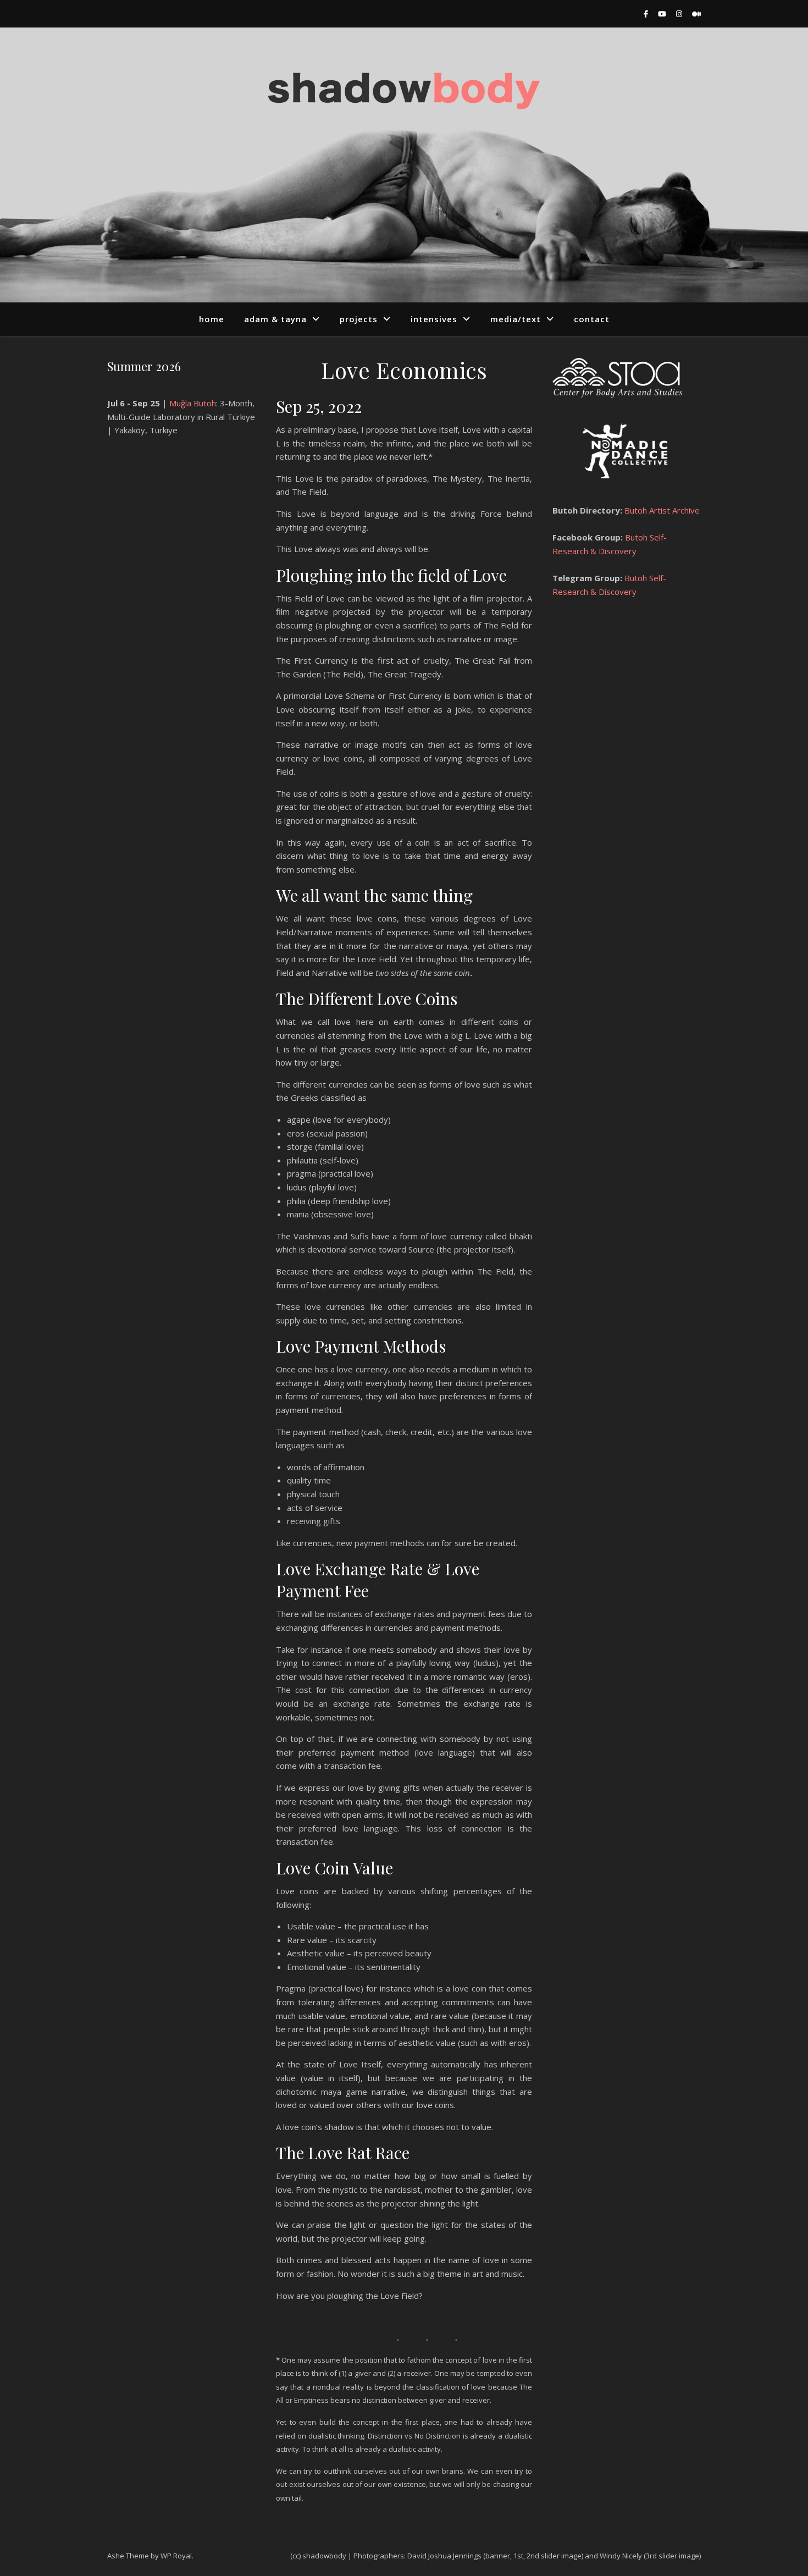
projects (359, 319)
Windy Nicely (621, 2556)
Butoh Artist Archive (661, 510)
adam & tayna (275, 319)
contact (592, 319)
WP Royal (176, 2556)
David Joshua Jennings (444, 2556)
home (212, 319)
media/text (516, 319)
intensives (434, 319)
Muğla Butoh (193, 403)
